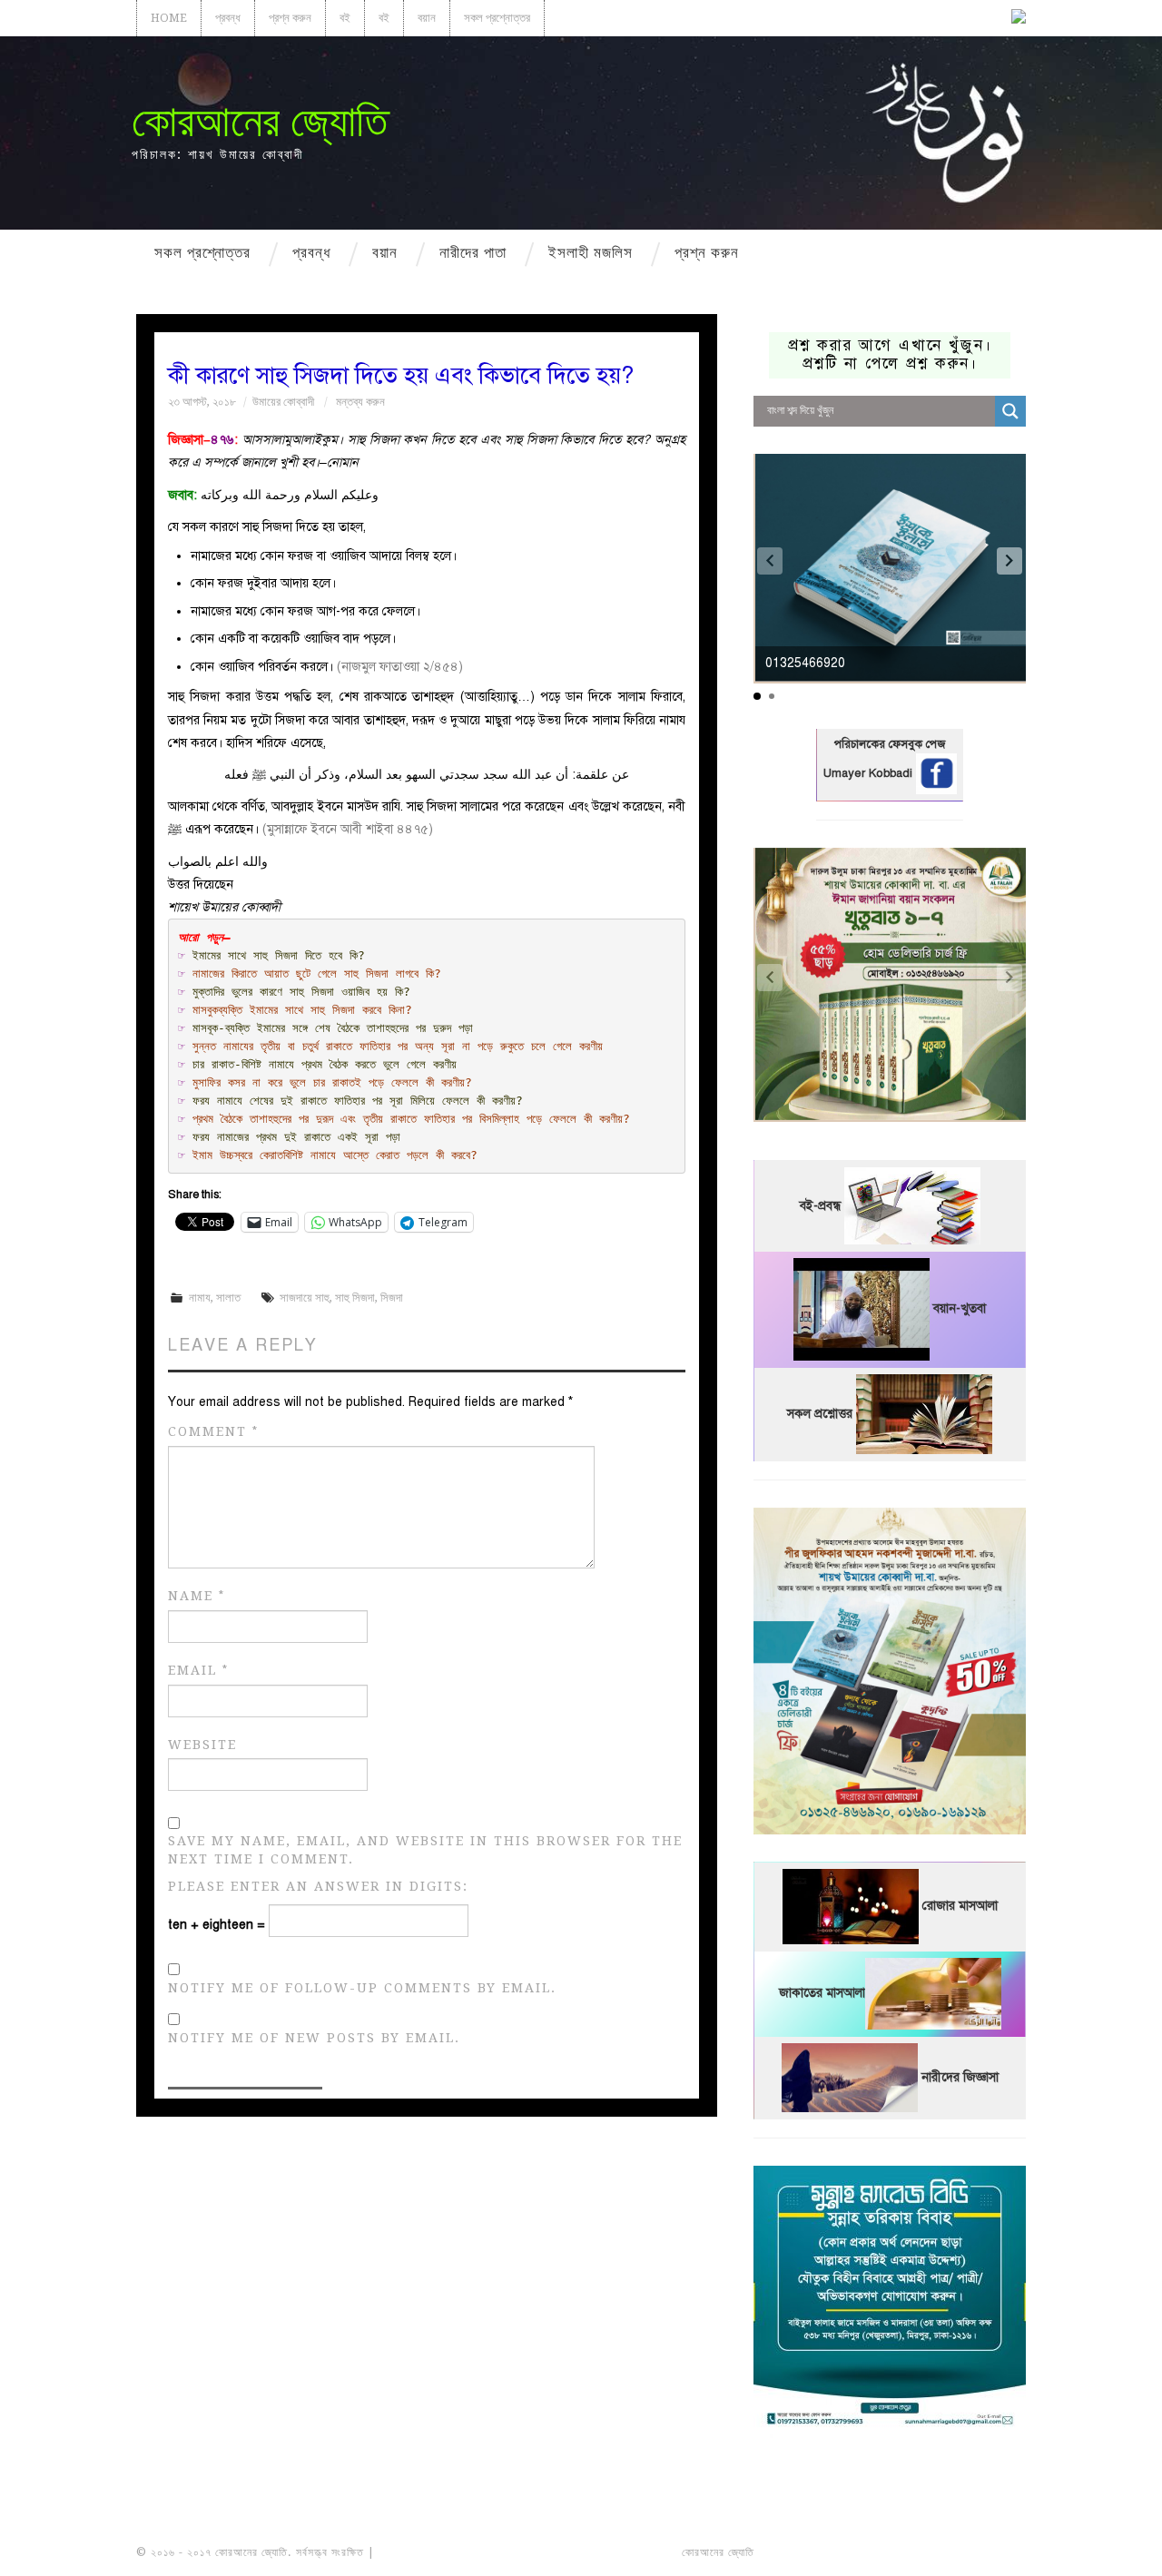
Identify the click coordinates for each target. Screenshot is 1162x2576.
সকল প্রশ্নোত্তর (497, 18)
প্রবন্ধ (228, 18)
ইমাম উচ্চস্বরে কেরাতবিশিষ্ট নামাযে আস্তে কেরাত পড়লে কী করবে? (335, 1155)
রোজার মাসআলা (960, 1907)
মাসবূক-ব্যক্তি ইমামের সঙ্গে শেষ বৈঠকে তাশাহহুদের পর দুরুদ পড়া (333, 1028)
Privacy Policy (975, 2552)
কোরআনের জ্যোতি (260, 121)
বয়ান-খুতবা (960, 1309)
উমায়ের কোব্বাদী (283, 402)
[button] (1009, 561)
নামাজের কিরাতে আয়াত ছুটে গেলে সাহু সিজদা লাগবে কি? (317, 973)
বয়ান (427, 18)
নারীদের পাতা (473, 252)
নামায (200, 1298)
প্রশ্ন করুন (290, 18)
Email (198, 1671)
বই (345, 18)
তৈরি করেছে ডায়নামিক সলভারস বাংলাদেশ (837, 2552)
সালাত (228, 1298)
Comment (213, 1432)
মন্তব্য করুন (360, 402)
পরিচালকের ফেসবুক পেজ (890, 744)
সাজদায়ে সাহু (305, 1298)
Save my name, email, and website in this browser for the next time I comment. (425, 1850)
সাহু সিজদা (355, 1298)
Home (169, 18)
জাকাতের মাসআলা (822, 1994)
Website (202, 1745)
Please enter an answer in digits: (318, 1886)
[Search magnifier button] (1010, 411)
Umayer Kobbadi (870, 773)
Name (197, 1596)
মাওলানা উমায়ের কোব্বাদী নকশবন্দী (446, 2552)
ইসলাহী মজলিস (591, 252)
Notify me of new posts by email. (314, 2038)
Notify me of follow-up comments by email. (362, 1988)
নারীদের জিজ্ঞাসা (960, 2077)
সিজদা (392, 1298)
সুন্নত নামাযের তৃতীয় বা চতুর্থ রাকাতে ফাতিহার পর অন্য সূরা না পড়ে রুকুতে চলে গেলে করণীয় (398, 1046)
